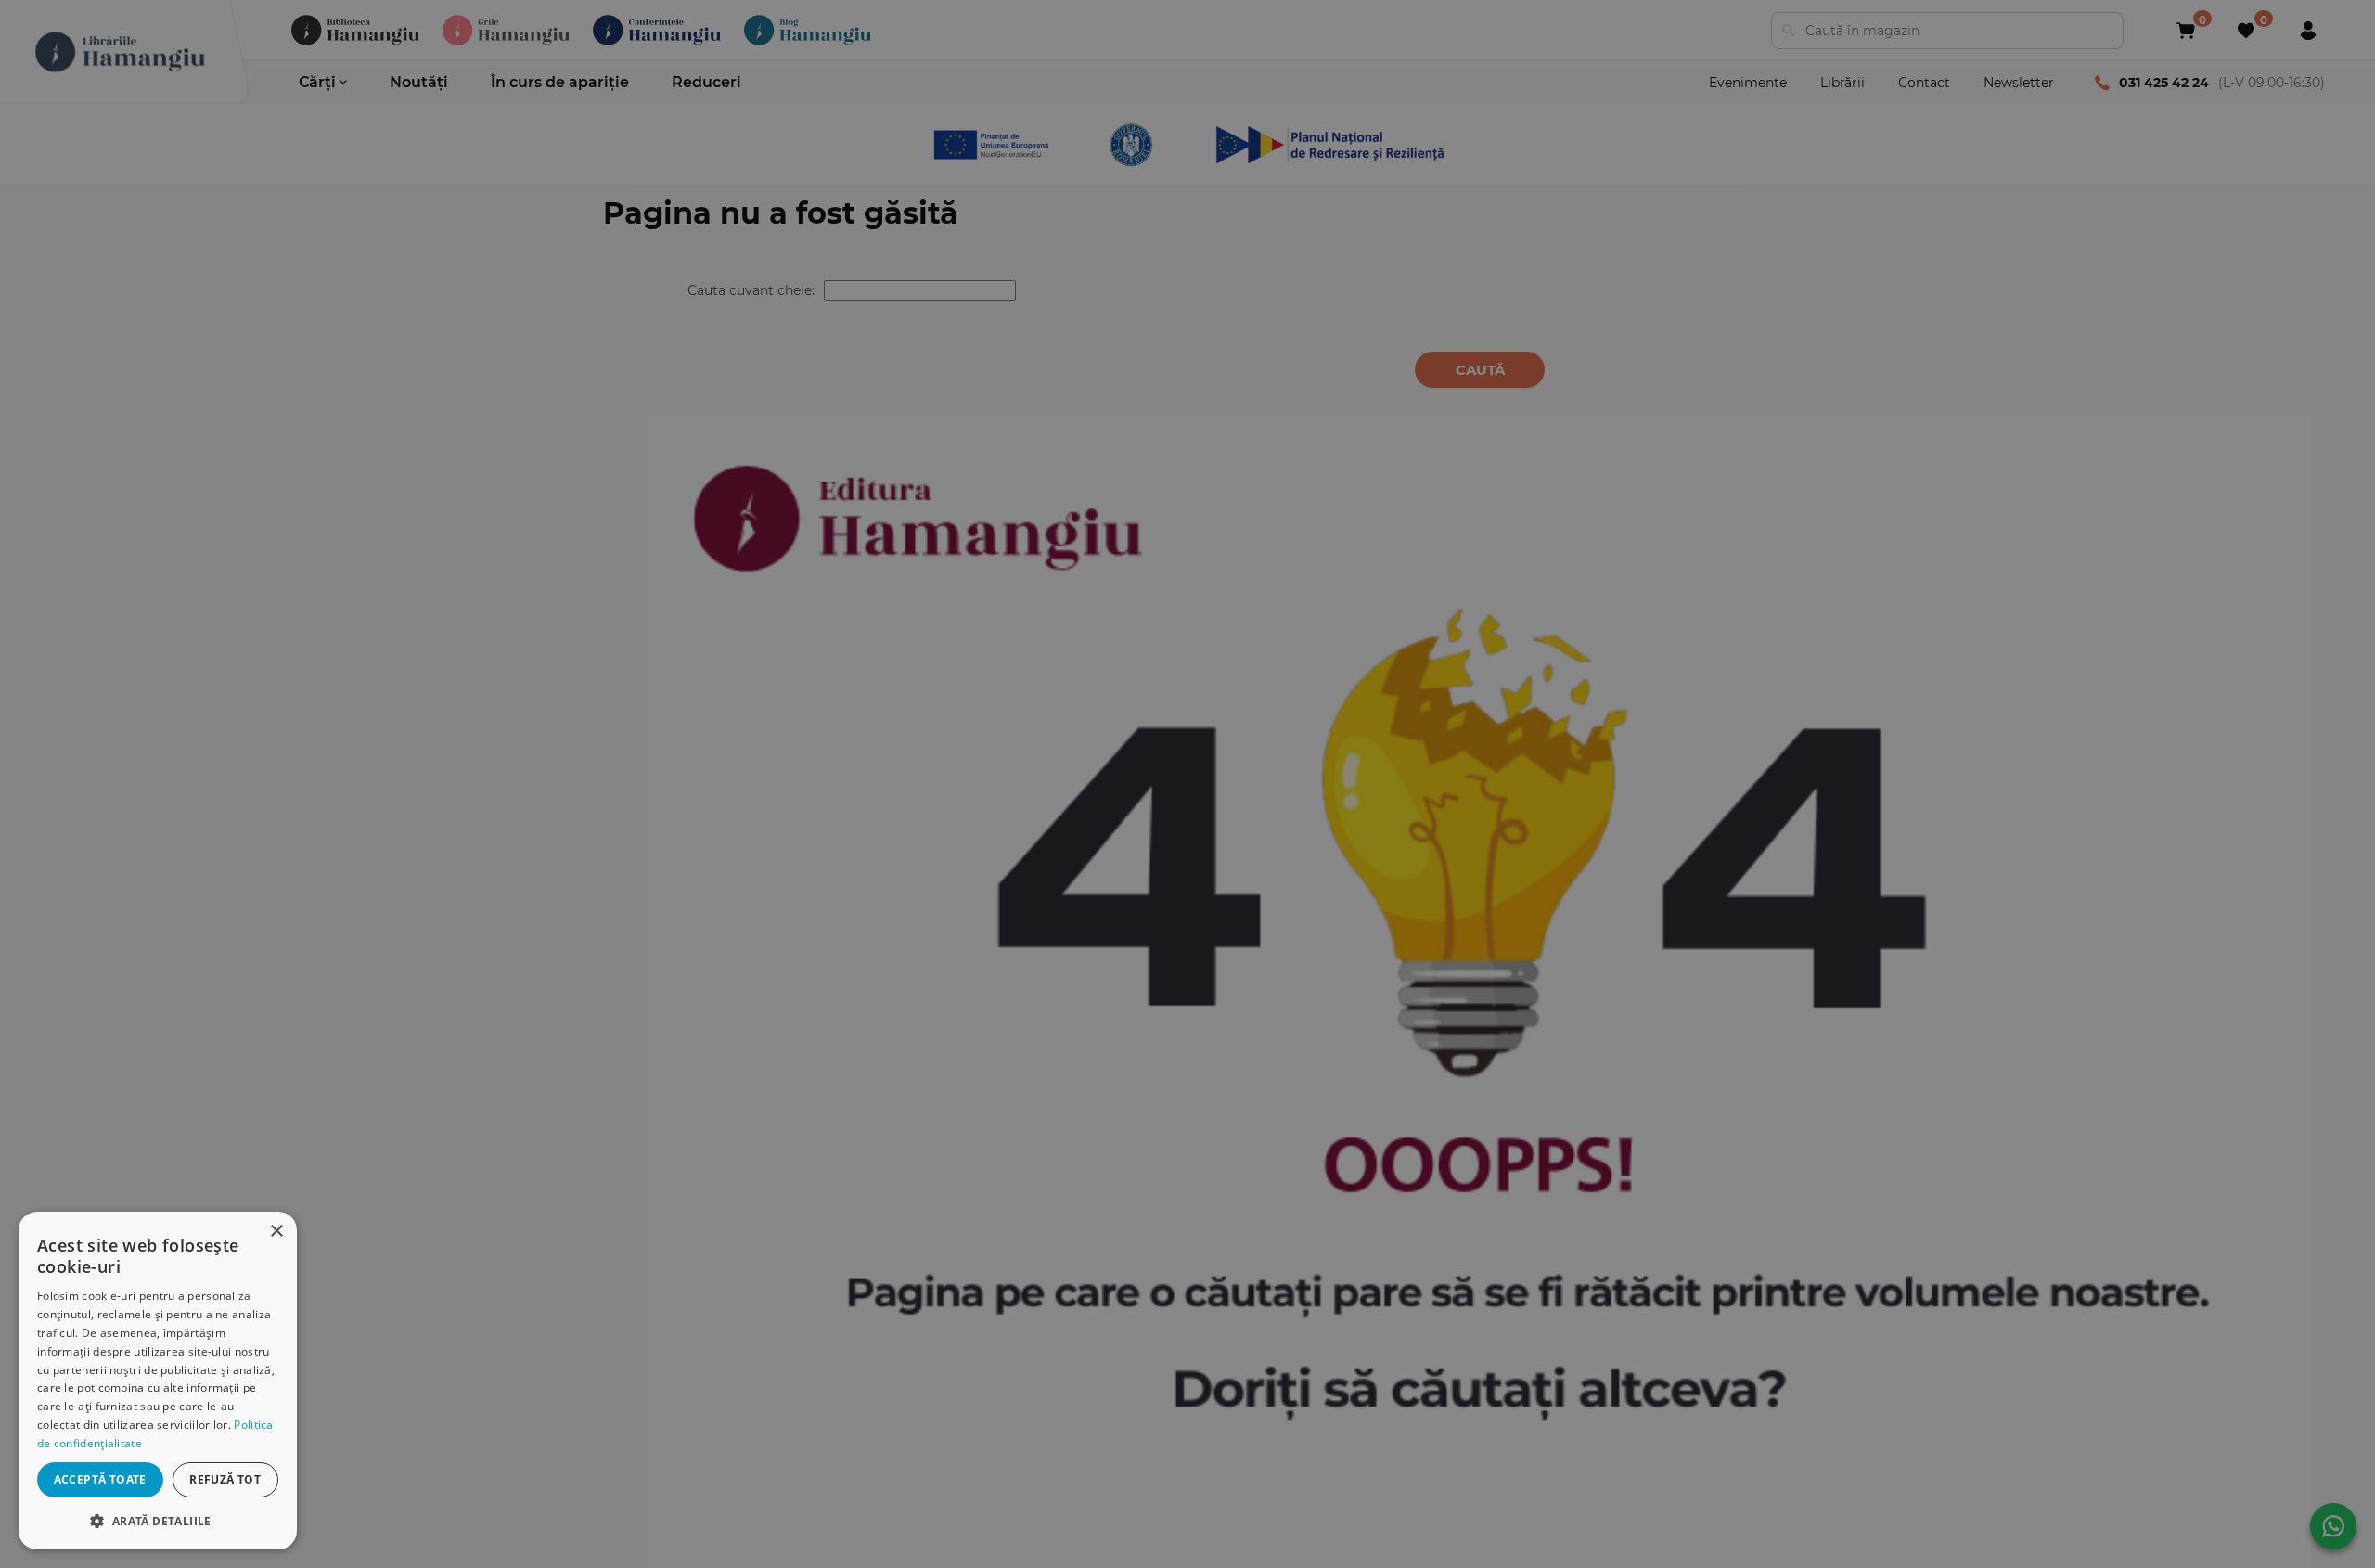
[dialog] (158, 1381)
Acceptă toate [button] (100, 1479)
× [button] (276, 1232)
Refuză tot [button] (225, 1479)
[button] (158, 1520)
